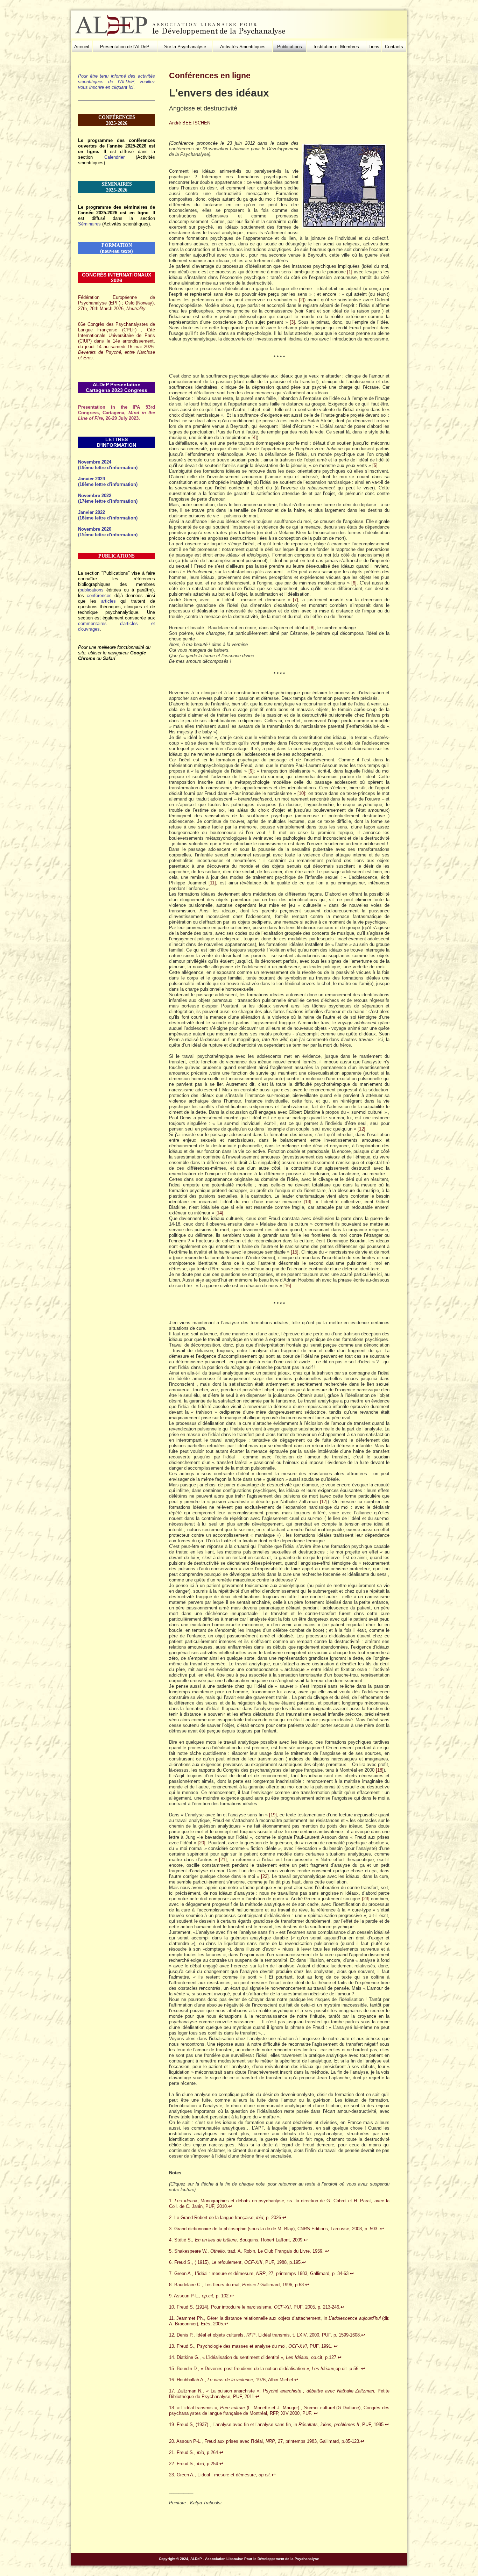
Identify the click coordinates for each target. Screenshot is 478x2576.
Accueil (82, 47)
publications (92, 590)
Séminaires (89, 224)
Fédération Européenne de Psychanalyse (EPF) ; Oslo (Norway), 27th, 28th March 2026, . (117, 303)
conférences (99, 595)
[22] (265, 1876)
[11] (212, 883)
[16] (287, 1286)
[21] (223, 1860)
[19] (273, 1815)
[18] (380, 1770)
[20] (202, 1843)
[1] (350, 272)
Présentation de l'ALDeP (125, 47)
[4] (254, 437)
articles (108, 601)
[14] (219, 1213)
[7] (296, 600)
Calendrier (114, 157)
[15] (295, 1252)
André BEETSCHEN (190, 123)
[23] (366, 1899)
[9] (251, 771)
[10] (301, 793)
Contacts (394, 47)
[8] (312, 628)
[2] (301, 300)
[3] (292, 322)
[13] (308, 1202)
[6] (354, 583)
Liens (374, 47)
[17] (324, 1502)
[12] (361, 1129)
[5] (375, 465)
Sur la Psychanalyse (185, 47)
